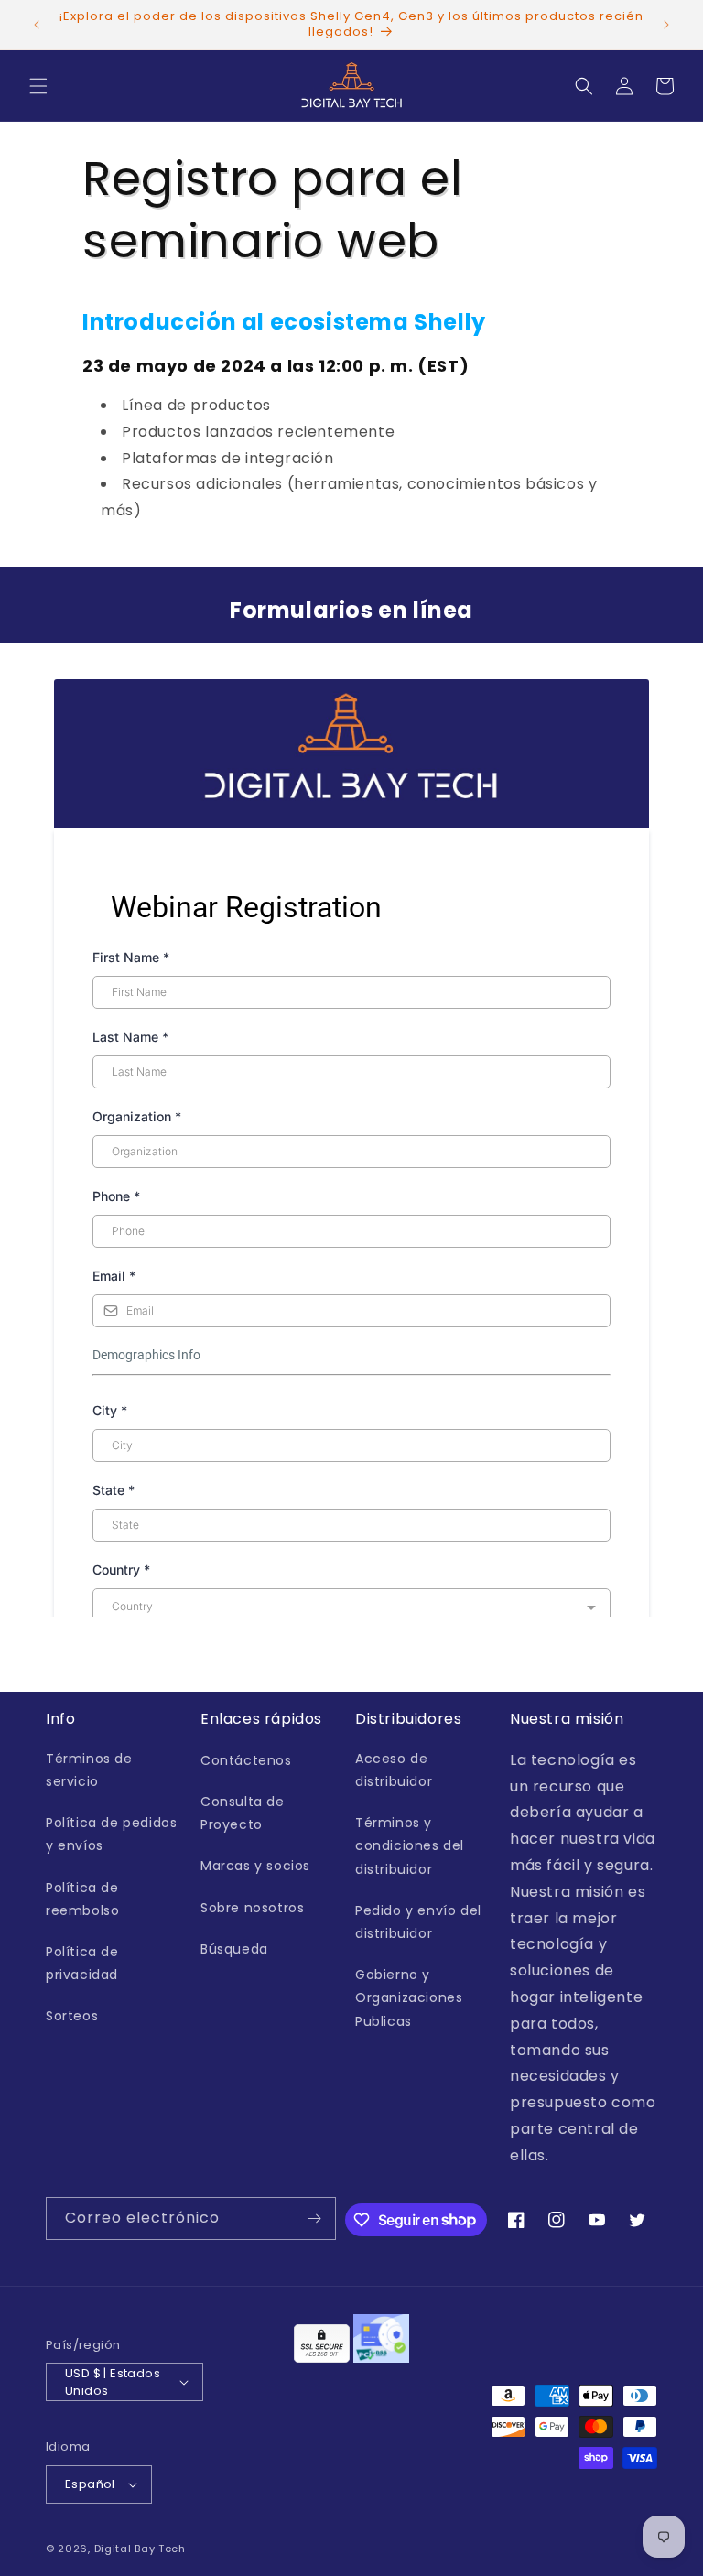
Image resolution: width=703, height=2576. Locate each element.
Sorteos (72, 2016)
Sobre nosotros (252, 1908)
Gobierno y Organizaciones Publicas (409, 1997)
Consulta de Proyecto (243, 1813)
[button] (38, 86)
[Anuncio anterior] (37, 25)
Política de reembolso (82, 1899)
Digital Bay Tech (140, 2549)
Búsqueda (234, 1949)
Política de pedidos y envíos (111, 1834)
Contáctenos (246, 1760)
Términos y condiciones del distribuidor (410, 1845)
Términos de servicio (89, 1770)
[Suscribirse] (315, 2219)
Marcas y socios (255, 1866)
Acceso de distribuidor (394, 1770)
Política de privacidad (82, 1963)
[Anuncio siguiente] (666, 25)
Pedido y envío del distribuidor (418, 1922)
